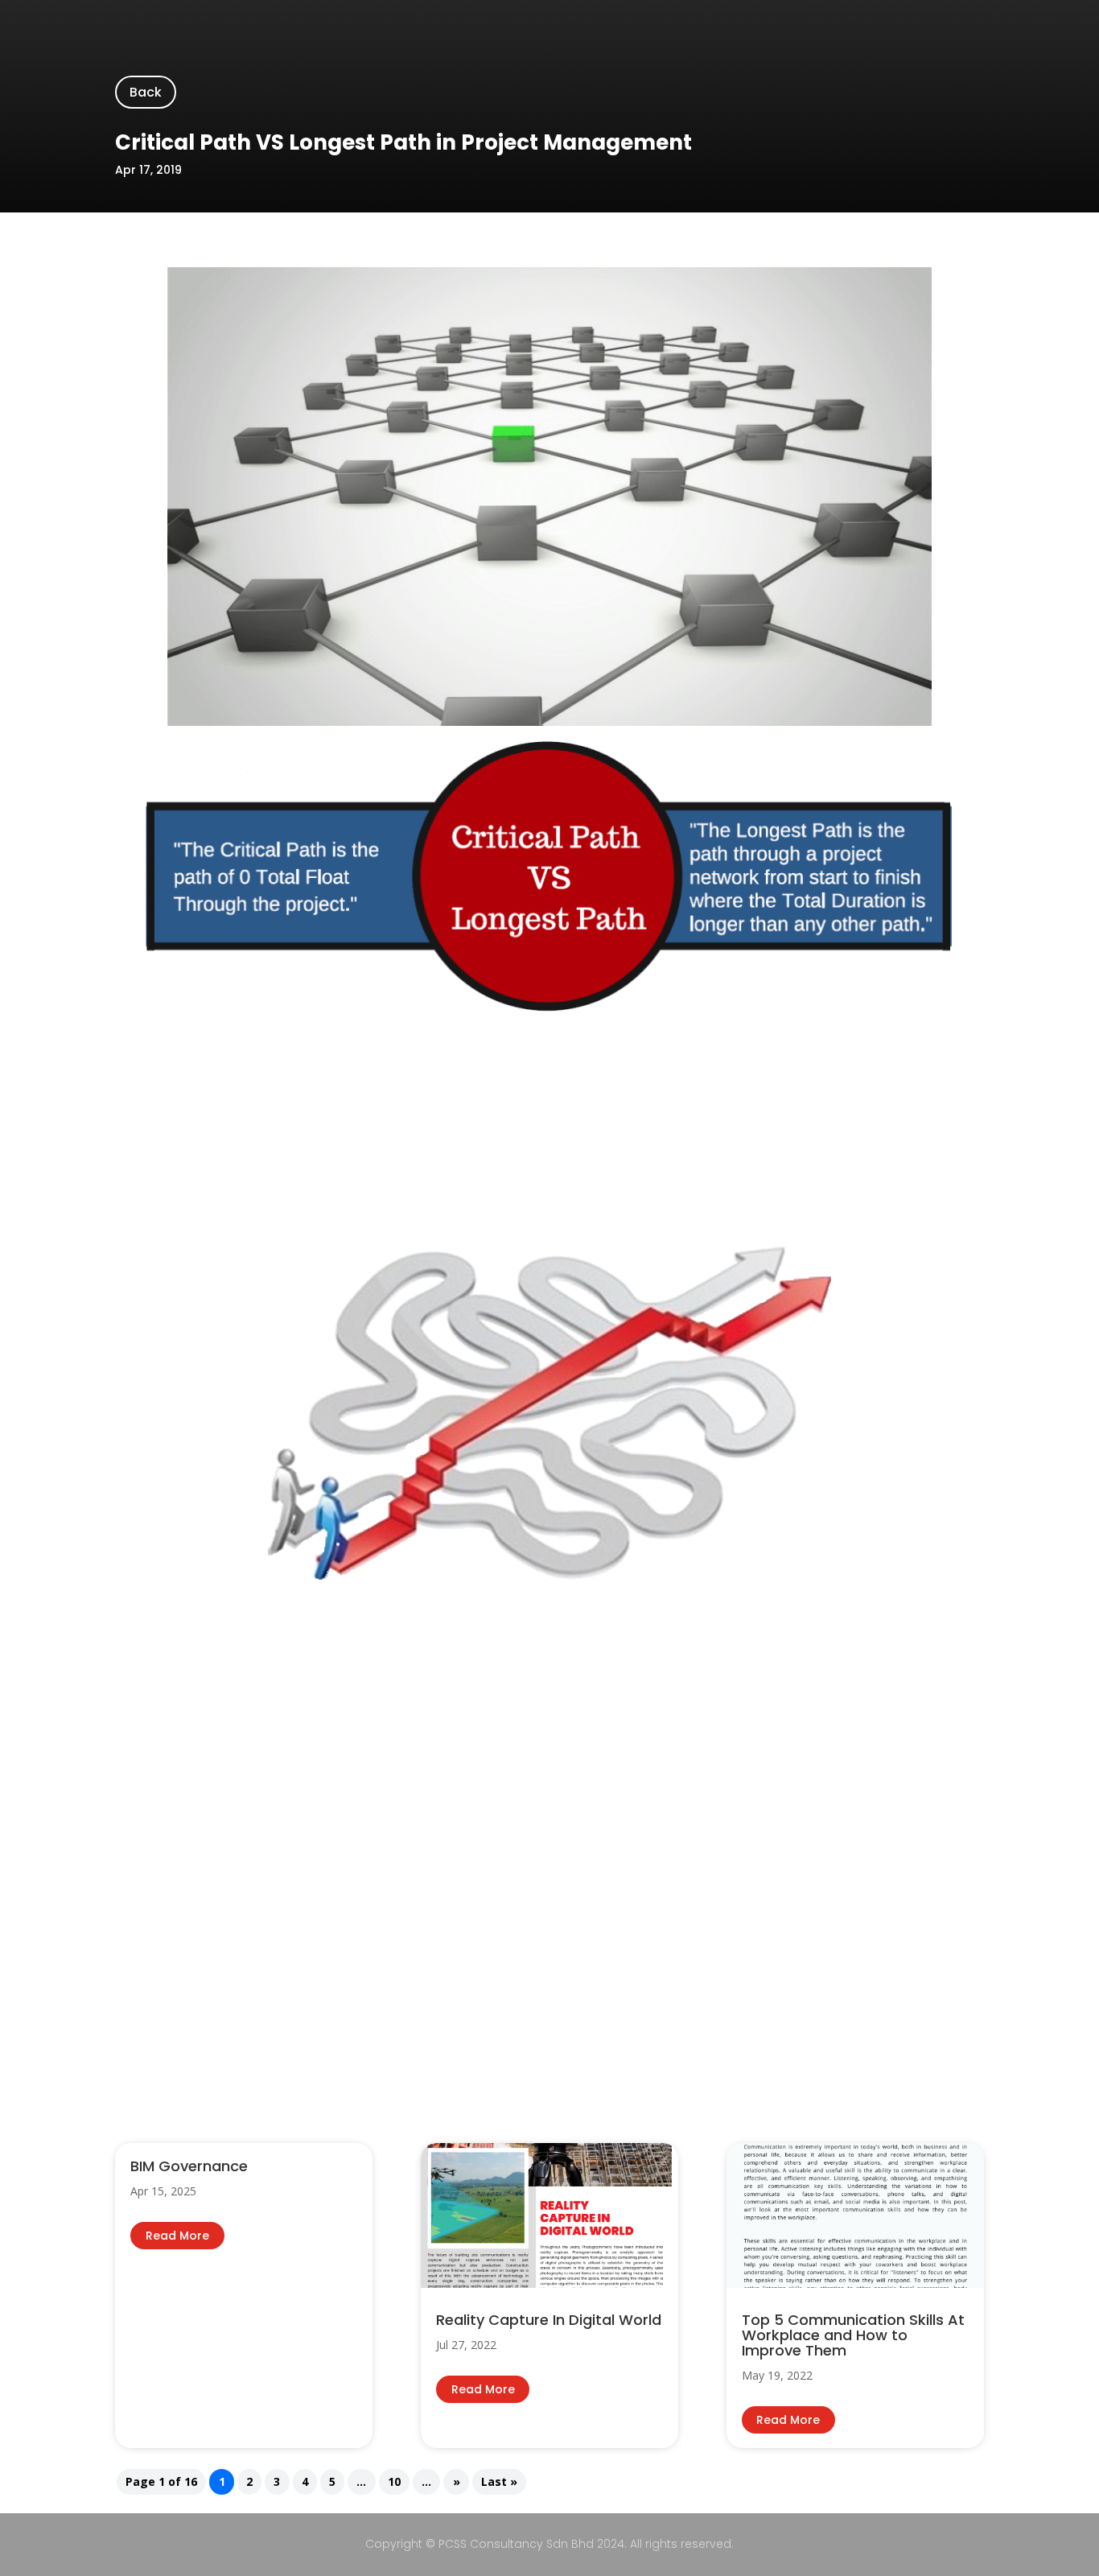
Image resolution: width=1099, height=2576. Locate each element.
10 (394, 2481)
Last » (499, 2481)
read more (177, 2236)
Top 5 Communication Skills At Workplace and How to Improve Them (853, 2335)
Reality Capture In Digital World (549, 2320)
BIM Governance (189, 2166)
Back (146, 92)
